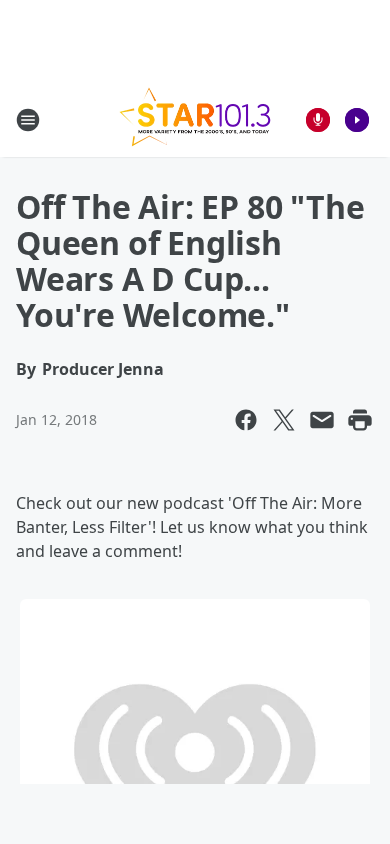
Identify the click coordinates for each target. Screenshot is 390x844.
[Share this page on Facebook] (246, 420)
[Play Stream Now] (357, 120)
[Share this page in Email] (322, 420)
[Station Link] (195, 119)
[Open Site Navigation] (28, 120)
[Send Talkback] (318, 120)
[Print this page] (360, 420)
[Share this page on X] (284, 420)
